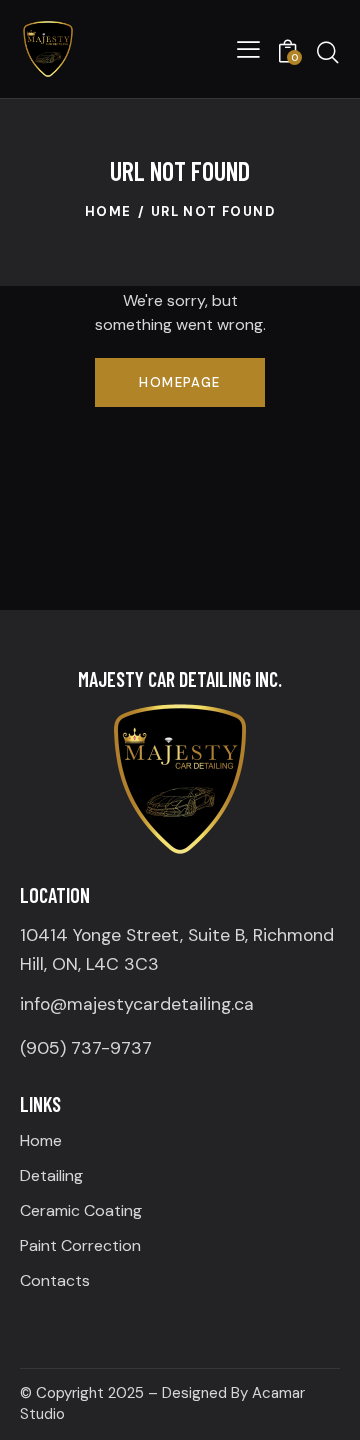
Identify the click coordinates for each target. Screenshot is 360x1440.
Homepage (179, 382)
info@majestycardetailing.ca (137, 1004)
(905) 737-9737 (86, 1048)
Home (108, 211)
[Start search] (328, 52)
